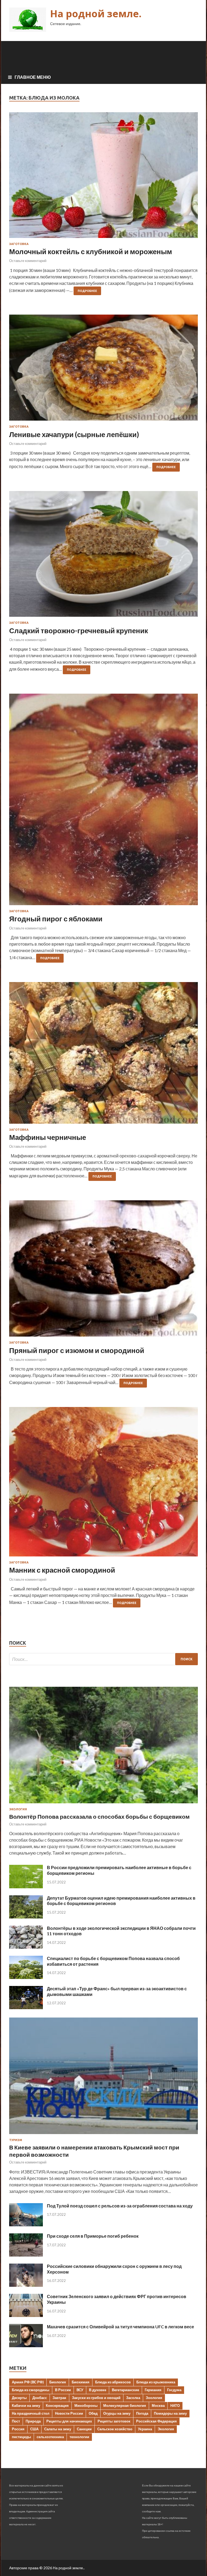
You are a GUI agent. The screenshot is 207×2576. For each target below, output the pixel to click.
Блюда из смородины (31, 2390)
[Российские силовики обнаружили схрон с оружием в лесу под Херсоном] (26, 2285)
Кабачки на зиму (26, 2405)
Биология (58, 2382)
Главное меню (33, 77)
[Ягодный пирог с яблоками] (103, 802)
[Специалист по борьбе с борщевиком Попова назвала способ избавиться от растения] (26, 1977)
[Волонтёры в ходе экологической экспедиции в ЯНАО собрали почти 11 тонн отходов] (26, 1947)
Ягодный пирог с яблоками (56, 919)
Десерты (19, 2398)
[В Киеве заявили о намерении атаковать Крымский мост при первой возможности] (103, 2135)
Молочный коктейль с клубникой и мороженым (91, 251)
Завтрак (59, 2398)
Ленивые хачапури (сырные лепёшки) (74, 434)
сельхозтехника (50, 2437)
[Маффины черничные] (103, 1055)
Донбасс (40, 2398)
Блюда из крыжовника (156, 2382)
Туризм (16, 2140)
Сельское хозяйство (115, 2429)
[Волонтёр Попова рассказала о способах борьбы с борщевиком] (103, 1804)
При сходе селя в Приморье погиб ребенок (93, 2236)
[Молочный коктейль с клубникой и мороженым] (103, 177)
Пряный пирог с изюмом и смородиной (77, 1350)
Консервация (57, 2405)
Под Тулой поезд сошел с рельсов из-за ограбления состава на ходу (120, 2206)
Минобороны (86, 2405)
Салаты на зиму (58, 2429)
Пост (16, 2421)
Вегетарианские (125, 2390)
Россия (18, 2429)
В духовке (98, 2390)
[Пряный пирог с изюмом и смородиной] (103, 1271)
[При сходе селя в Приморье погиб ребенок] (26, 2255)
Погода (142, 2413)
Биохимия (81, 2382)
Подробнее (87, 291)
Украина (145, 2429)
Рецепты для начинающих (69, 2421)
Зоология (154, 2398)
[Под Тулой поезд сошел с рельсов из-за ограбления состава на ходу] (26, 2225)
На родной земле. (96, 14)
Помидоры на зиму (170, 2413)
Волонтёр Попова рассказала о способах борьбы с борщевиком (99, 1816)
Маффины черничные (48, 1137)
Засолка (133, 2398)
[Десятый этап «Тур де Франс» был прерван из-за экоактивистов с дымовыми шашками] (26, 2007)
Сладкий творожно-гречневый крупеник (79, 631)
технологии (79, 2437)
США (34, 2429)
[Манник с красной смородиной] (103, 1484)
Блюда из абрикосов (113, 2382)
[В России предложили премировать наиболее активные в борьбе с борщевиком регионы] (26, 1887)
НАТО (175, 2405)
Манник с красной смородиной (62, 1570)
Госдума (174, 2390)
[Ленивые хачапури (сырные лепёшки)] (103, 370)
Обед (93, 2413)
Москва (158, 2405)
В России (63, 2390)
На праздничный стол (31, 2413)
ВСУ (80, 2390)
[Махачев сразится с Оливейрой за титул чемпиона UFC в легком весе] (26, 2345)
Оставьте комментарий (28, 261)
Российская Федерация (156, 2421)
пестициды (21, 2437)
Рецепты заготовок (114, 2421)
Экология (18, 1809)
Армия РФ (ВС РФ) (28, 2382)
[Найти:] (103, 1659)
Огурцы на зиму (117, 2413)
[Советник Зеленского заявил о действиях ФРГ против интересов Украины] (26, 2315)
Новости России (69, 2413)
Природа (33, 2421)
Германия (153, 2390)
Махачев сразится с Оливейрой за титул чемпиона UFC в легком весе (120, 2327)
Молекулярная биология (125, 2405)
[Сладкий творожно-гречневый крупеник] (103, 556)
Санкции (84, 2429)
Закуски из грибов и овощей (96, 2398)
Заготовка (19, 244)
